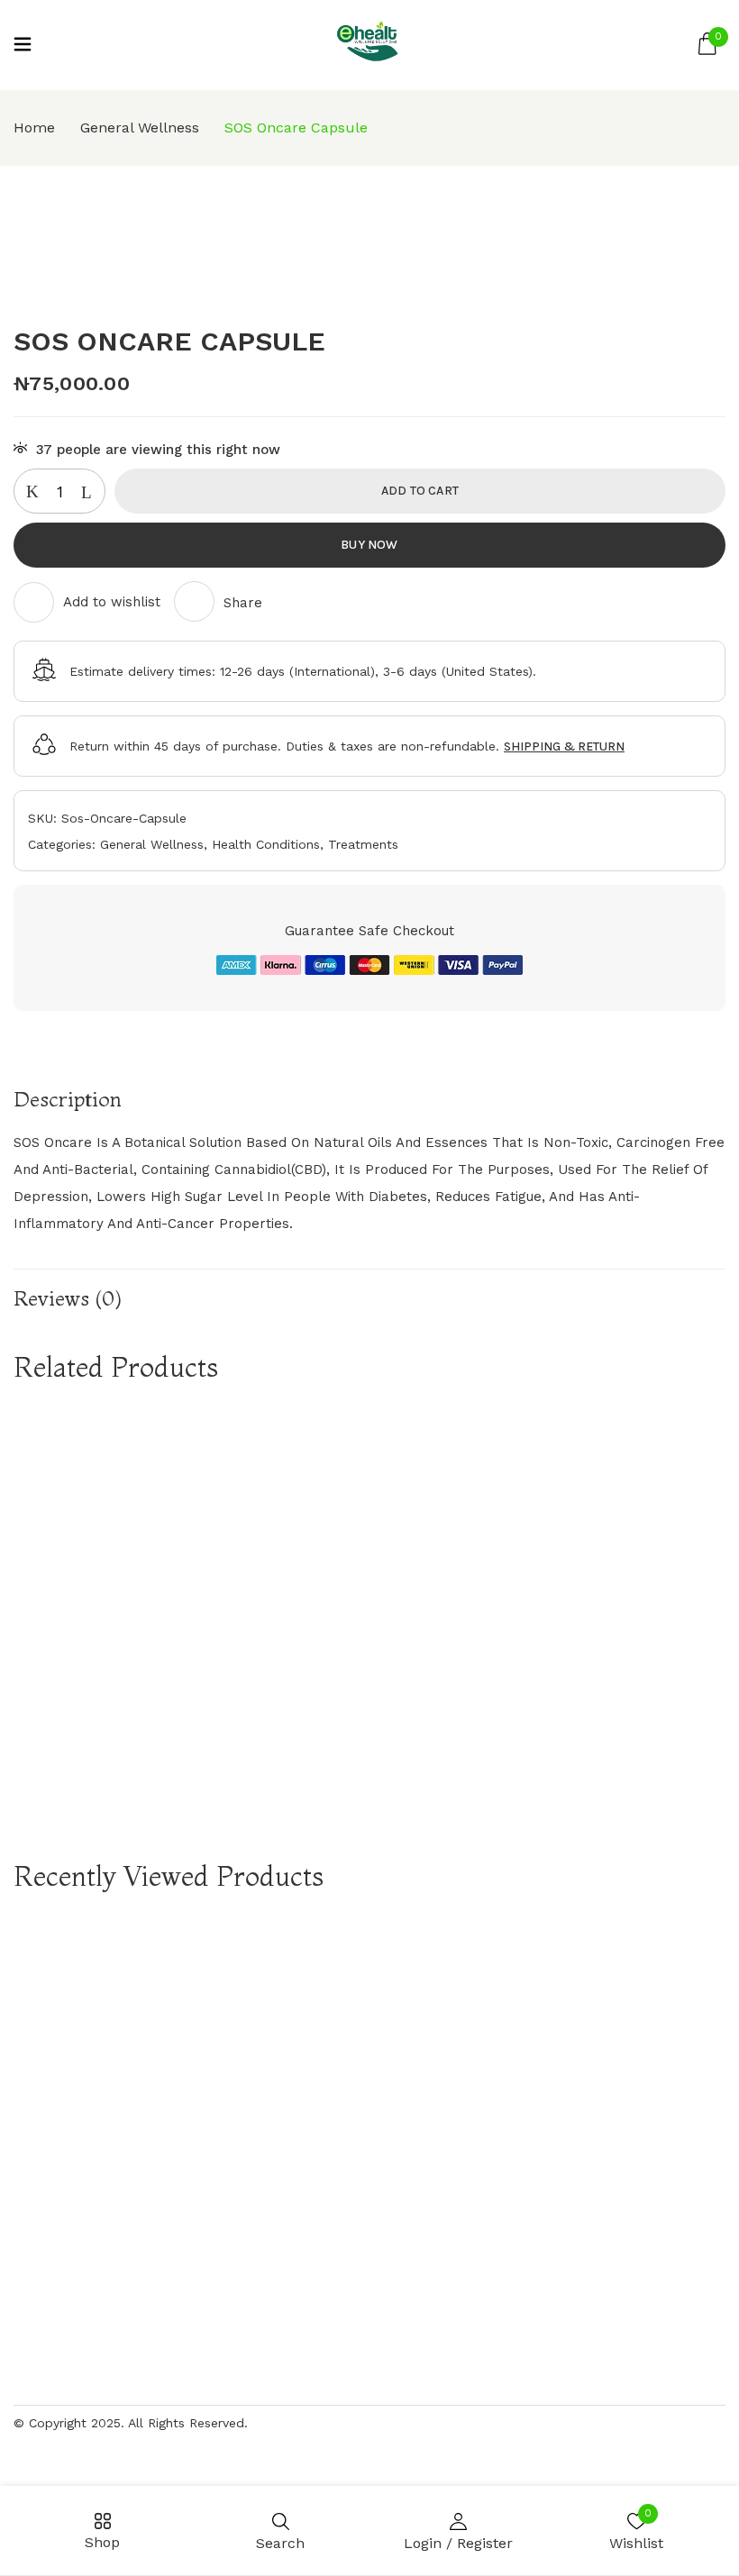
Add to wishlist (112, 602)
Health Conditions (266, 844)
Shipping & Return (564, 746)
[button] (707, 45)
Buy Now (369, 545)
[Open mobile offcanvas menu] (23, 46)
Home (34, 127)
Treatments (363, 844)
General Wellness (140, 127)
